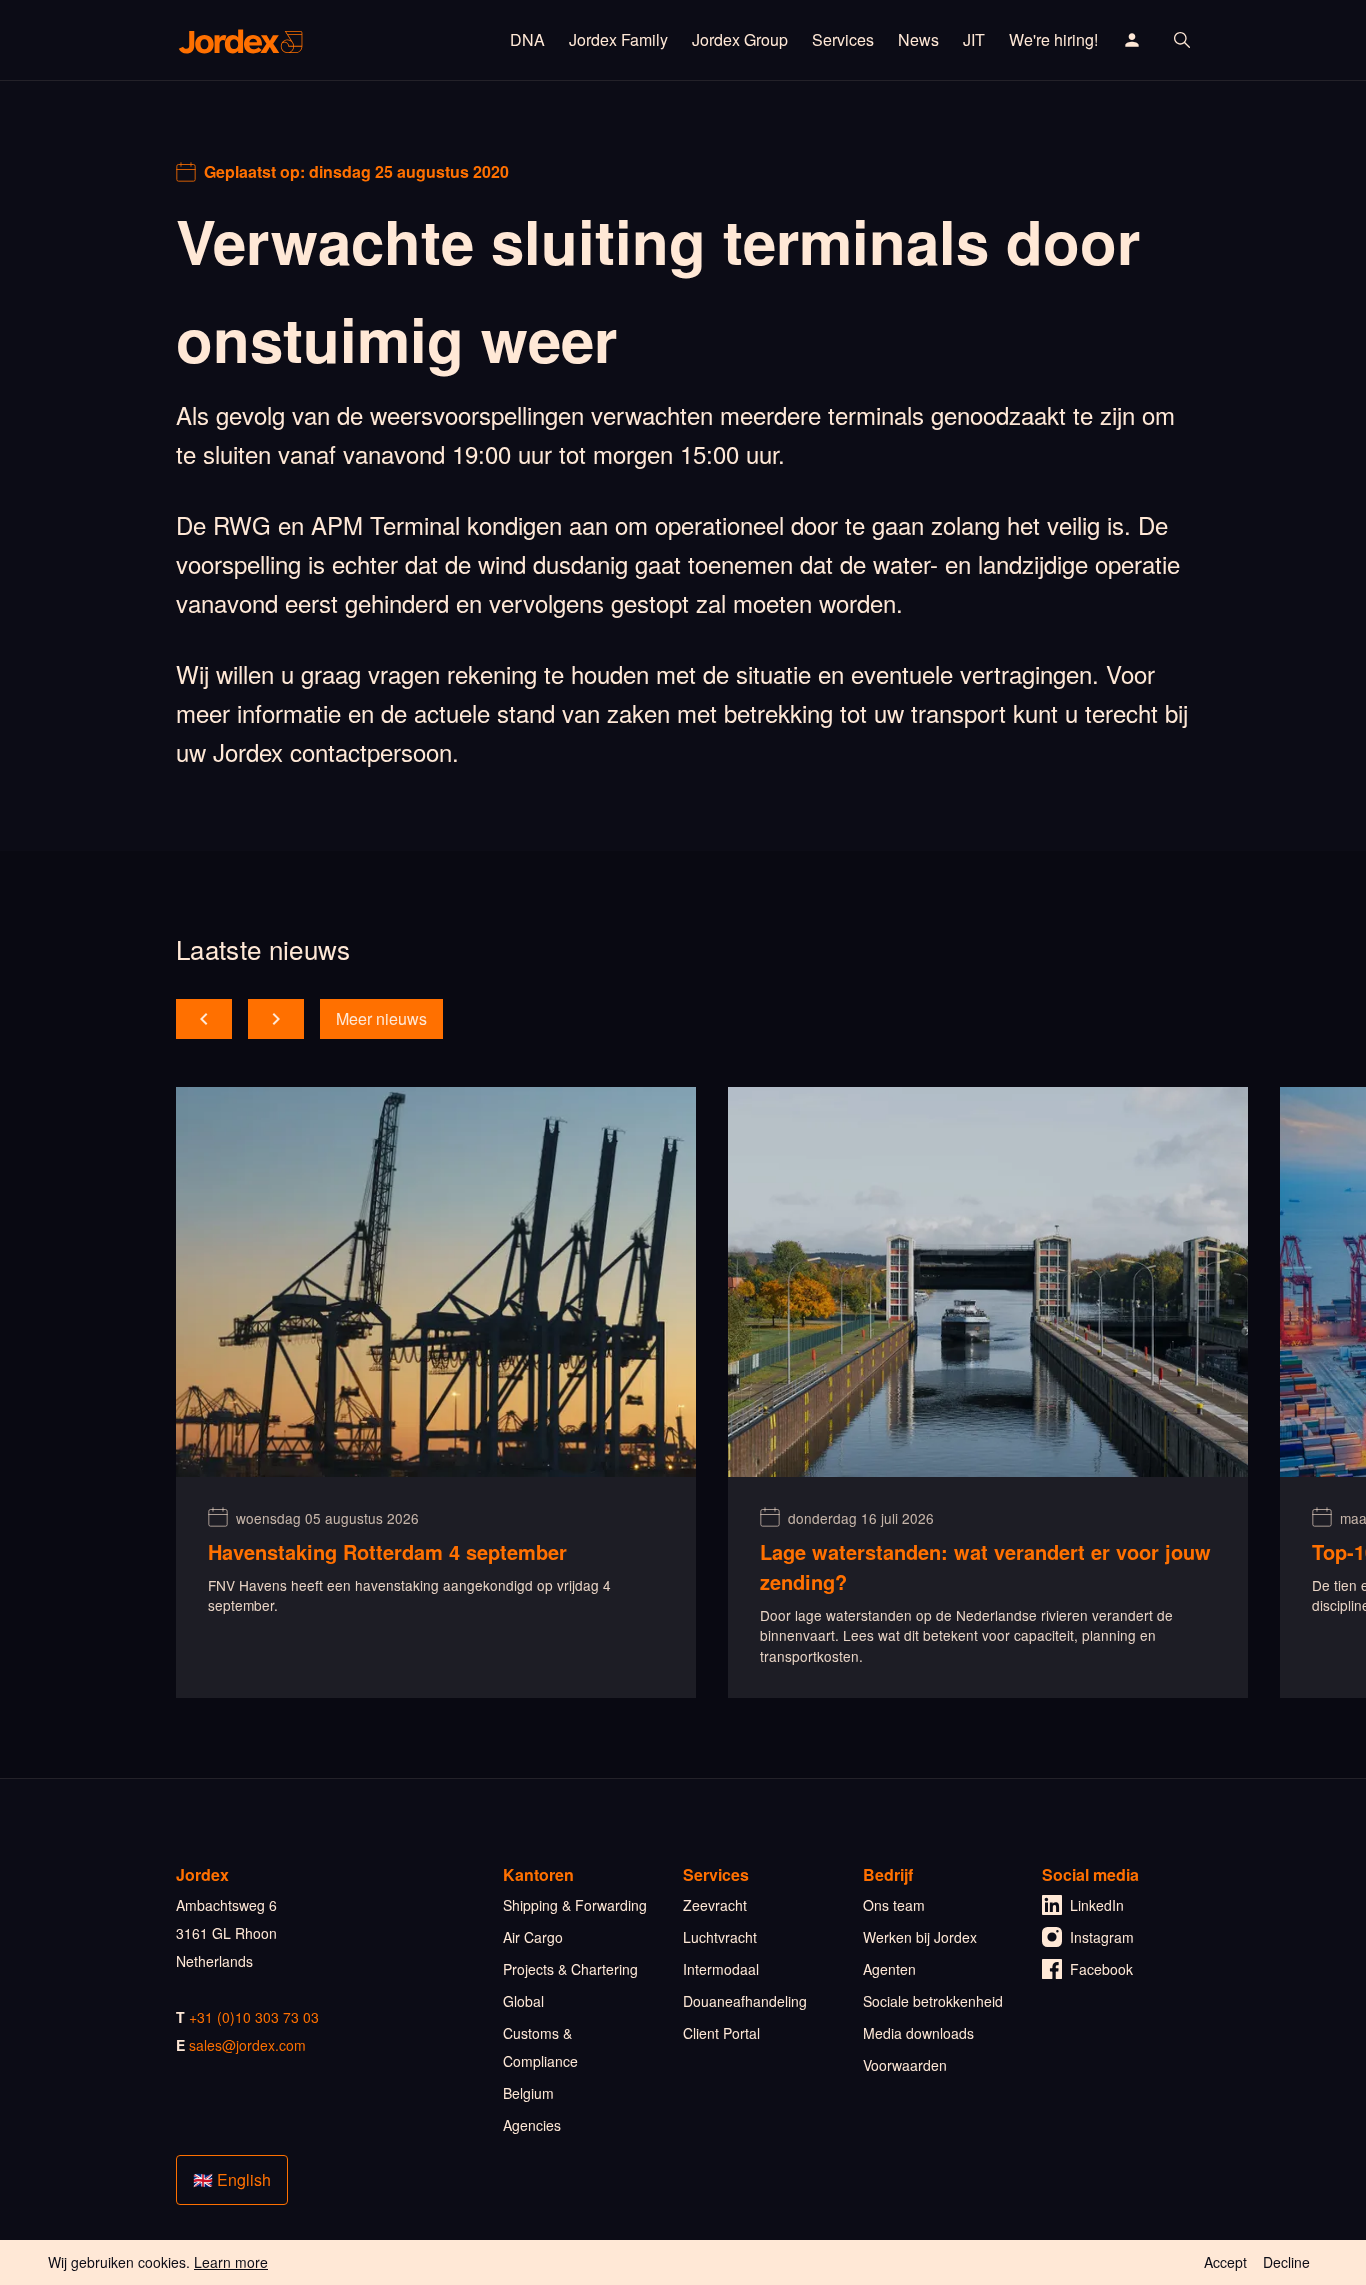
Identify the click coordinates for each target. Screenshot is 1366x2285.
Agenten (889, 1969)
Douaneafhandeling (745, 2001)
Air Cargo (533, 1937)
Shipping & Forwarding (575, 1905)
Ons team (894, 1905)
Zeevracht (715, 1905)
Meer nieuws (381, 1018)
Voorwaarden (905, 2065)
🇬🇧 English (232, 2179)
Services (843, 39)
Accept (1225, 2262)
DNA (527, 39)
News (918, 39)
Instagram (1102, 1937)
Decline (1286, 2262)
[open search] (1182, 40)
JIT (974, 39)
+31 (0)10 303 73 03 (254, 2017)
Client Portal (721, 2033)
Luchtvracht (720, 1937)
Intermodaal (721, 1969)
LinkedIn (1097, 1905)
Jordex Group (740, 39)
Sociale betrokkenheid (933, 2001)
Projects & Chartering (570, 1969)
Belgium (528, 2093)
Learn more (231, 2262)
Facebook (1101, 1969)
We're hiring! (1053, 39)
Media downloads (918, 2033)
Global (523, 2001)
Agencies (532, 2125)
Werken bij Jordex (920, 1937)
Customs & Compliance (540, 2047)
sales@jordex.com (247, 2045)
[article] (436, 1392)
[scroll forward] (276, 1019)
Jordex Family (618, 39)
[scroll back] (204, 1019)
